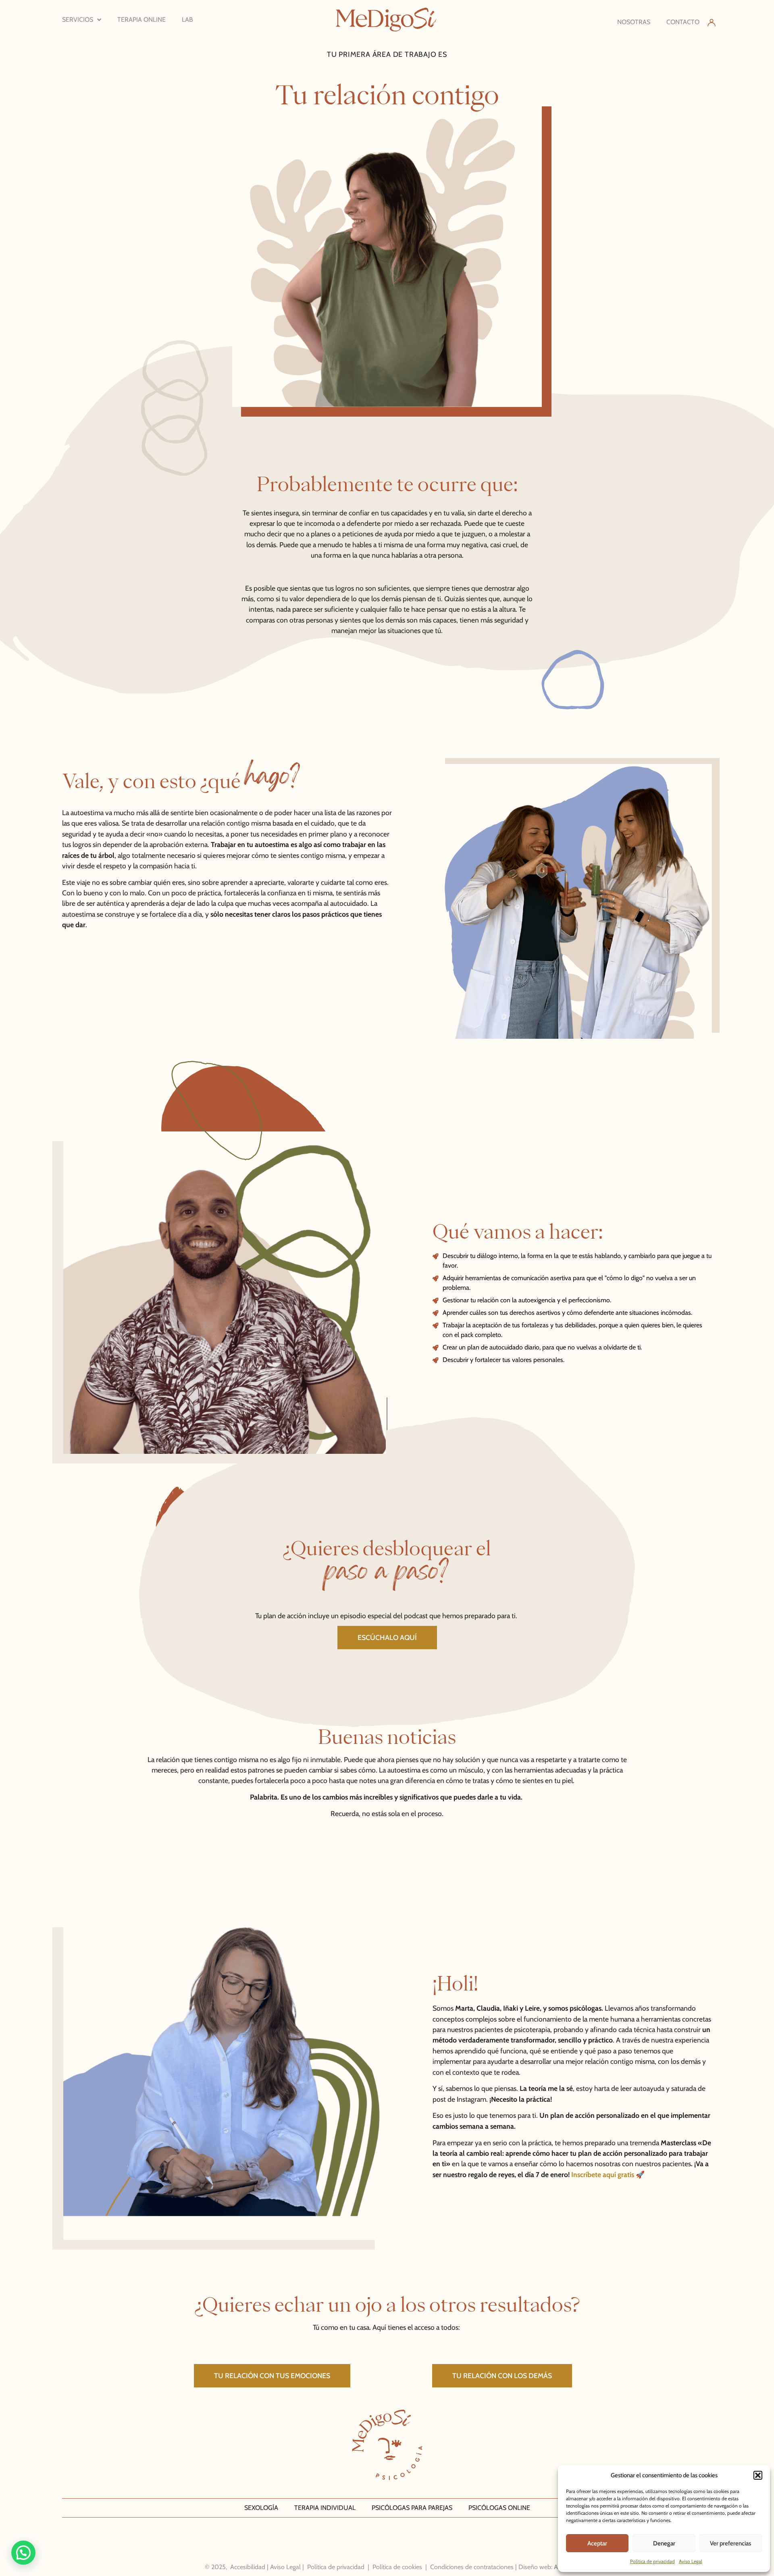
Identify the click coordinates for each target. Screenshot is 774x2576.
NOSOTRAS (634, 22)
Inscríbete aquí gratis (603, 2174)
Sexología (261, 2508)
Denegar (664, 2543)
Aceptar (597, 2543)
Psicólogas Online (499, 2508)
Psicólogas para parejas (412, 2508)
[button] (758, 2475)
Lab (187, 20)
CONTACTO (683, 22)
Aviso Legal (691, 2561)
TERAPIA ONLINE (141, 20)
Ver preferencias (730, 2543)
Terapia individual (325, 2508)
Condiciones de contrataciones (472, 2567)
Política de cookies (397, 2567)
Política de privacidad (652, 2561)
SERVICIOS (78, 20)
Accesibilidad (248, 2567)
